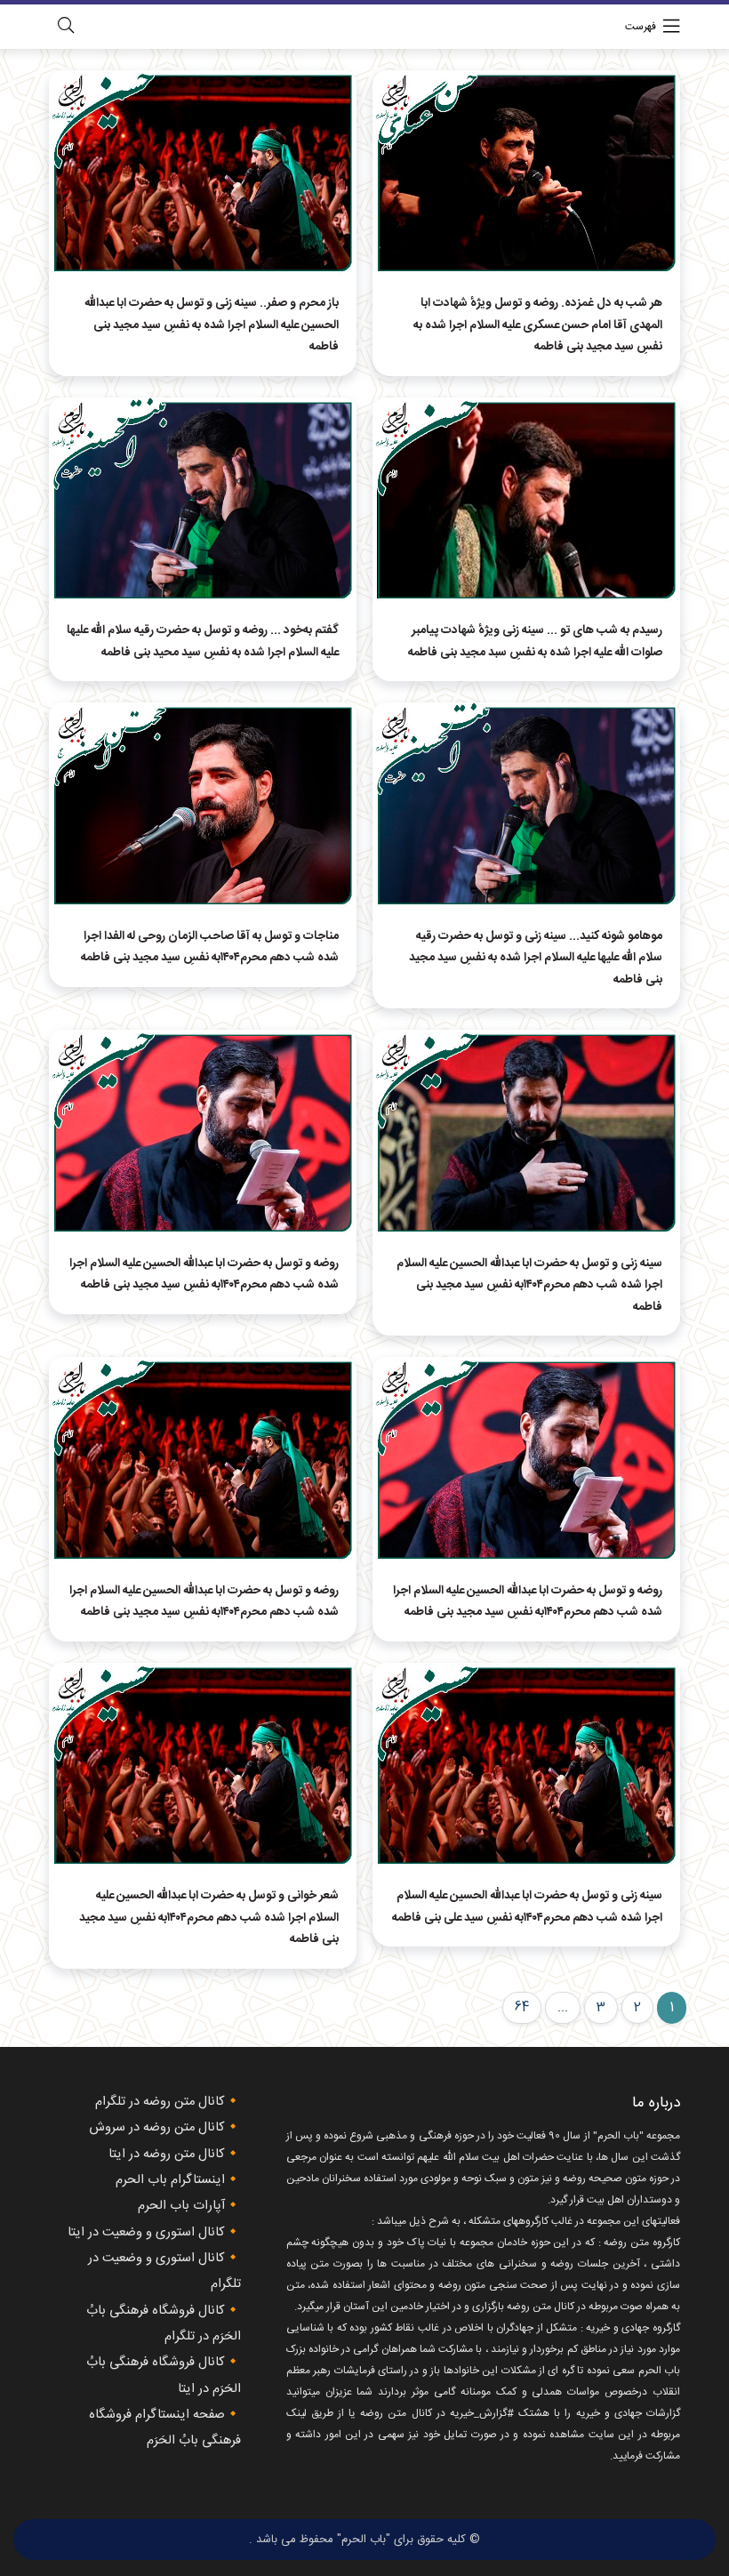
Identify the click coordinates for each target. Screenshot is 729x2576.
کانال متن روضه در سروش (157, 2128)
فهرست (641, 27)
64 (522, 2008)
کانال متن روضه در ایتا (167, 2155)
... (563, 2008)
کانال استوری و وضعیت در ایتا (146, 2233)
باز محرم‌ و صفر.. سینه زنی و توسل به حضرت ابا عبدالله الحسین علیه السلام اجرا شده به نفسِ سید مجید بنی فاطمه (212, 325)
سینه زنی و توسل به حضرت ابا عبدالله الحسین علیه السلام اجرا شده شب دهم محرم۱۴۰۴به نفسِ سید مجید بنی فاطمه (529, 1285)
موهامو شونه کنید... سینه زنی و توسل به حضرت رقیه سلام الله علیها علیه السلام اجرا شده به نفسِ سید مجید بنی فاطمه (536, 958)
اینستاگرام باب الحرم (170, 2180)
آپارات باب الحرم (181, 2206)
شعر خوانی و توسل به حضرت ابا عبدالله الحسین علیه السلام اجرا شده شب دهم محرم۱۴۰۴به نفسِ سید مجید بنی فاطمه (209, 1918)
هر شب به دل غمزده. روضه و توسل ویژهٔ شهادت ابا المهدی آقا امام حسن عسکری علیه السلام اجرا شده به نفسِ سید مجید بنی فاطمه (538, 325)
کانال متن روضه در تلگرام (160, 2102)
